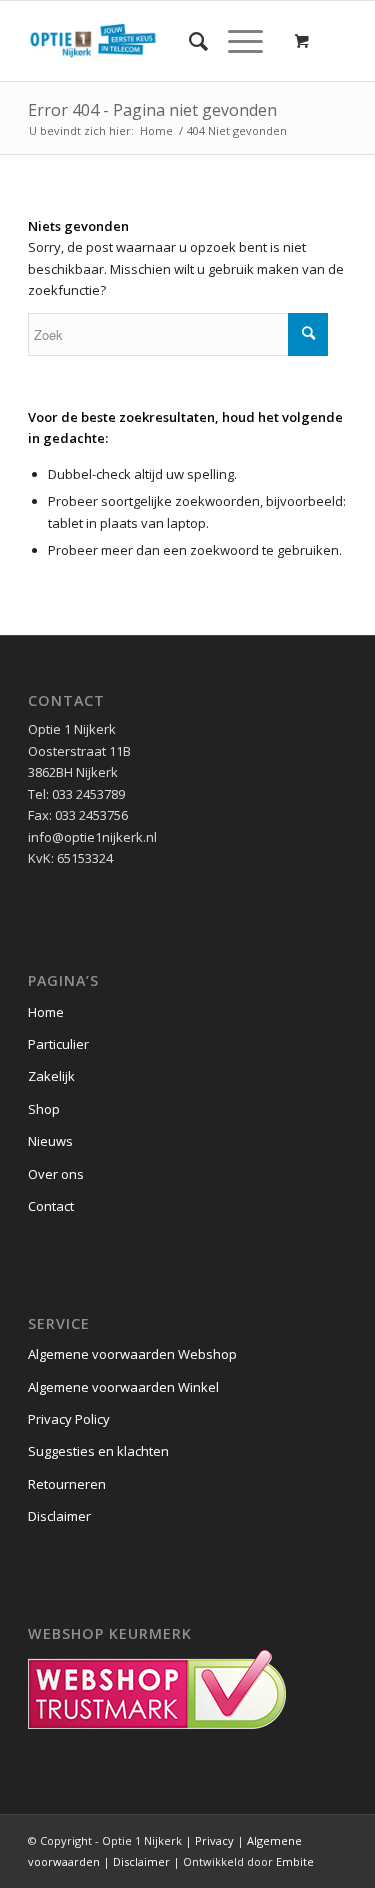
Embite (295, 1861)
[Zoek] (188, 41)
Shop (44, 1109)
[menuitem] (188, 41)
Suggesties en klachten (98, 1451)
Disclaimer (59, 1516)
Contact (51, 1206)
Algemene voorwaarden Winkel (123, 1387)
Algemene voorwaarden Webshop (132, 1354)
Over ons (56, 1174)
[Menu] (235, 41)
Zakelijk (51, 1076)
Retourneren (67, 1484)
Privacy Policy (69, 1419)
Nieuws (50, 1141)
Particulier (58, 1044)
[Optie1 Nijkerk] (155, 41)
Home (46, 1012)
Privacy (214, 1840)
